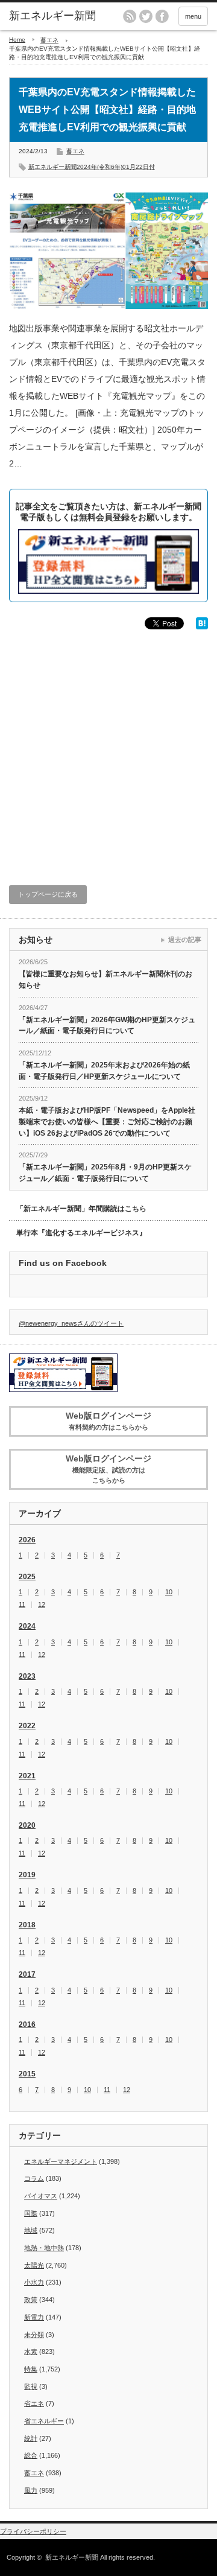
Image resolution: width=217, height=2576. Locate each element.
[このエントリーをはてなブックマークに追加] (202, 626)
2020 (27, 1825)
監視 (31, 2387)
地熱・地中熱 (44, 2248)
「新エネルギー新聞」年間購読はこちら (81, 1209)
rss (130, 16)
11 (22, 1605)
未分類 (34, 2335)
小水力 (34, 2282)
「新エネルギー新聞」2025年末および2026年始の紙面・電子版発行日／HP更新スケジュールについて (104, 1071)
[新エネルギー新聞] (52, 16)
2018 (27, 1925)
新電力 (34, 2317)
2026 (27, 1540)
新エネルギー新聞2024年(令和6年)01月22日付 (92, 167)
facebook (162, 16)
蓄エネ (49, 40)
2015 (27, 2074)
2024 (27, 1626)
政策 (31, 2300)
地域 (31, 2230)
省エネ (34, 2403)
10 (169, 1592)
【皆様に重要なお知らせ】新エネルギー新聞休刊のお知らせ (105, 980)
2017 (27, 1974)
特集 (31, 2369)
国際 (31, 2213)
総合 (31, 2455)
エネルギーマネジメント (61, 2161)
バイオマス (41, 2196)
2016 (27, 2024)
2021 (27, 1776)
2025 (27, 1577)
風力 (31, 2490)
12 (42, 1605)
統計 (31, 2438)
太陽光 (34, 2265)
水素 (31, 2352)
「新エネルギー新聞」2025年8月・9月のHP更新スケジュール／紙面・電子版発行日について (105, 1173)
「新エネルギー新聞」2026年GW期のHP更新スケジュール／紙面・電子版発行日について (107, 1026)
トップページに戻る (48, 894)
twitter (146, 16)
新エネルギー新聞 (72, 2557)
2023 (27, 1676)
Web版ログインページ (108, 1421)
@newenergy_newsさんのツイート (71, 1323)
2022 (27, 1726)
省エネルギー (44, 2421)
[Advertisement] (108, 749)
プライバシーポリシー (33, 2531)
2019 (27, 1875)
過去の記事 (185, 940)
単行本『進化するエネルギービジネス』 (81, 1233)
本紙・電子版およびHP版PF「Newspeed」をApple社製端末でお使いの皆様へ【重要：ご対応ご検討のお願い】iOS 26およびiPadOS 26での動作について (107, 1121)
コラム (34, 2178)
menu (193, 16)
